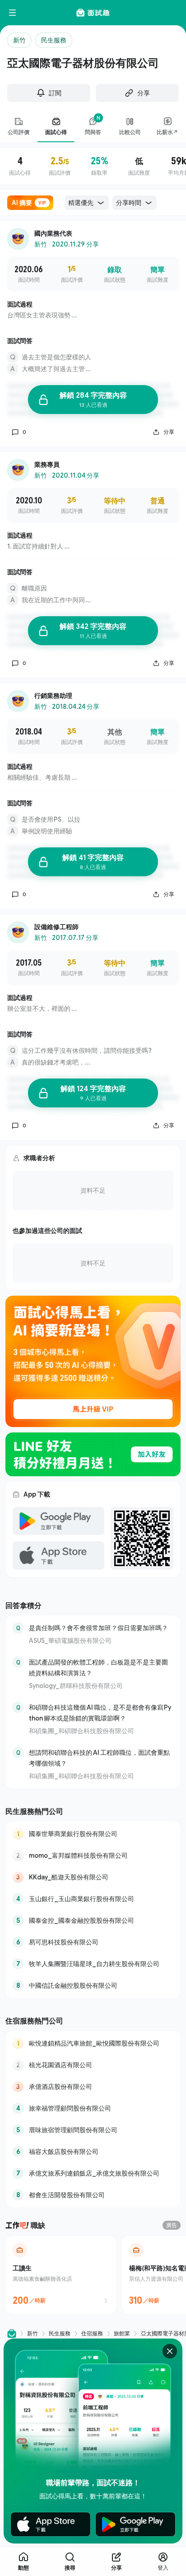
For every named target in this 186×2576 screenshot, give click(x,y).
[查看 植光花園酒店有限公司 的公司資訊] (93, 2065)
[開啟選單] (13, 13)
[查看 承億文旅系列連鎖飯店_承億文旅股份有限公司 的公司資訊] (93, 2173)
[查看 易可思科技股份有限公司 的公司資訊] (93, 1942)
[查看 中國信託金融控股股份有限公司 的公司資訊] (93, 1985)
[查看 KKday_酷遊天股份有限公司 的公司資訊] (93, 1877)
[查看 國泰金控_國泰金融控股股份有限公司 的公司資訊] (93, 1920)
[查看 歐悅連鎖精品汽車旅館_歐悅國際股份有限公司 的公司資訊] (93, 2043)
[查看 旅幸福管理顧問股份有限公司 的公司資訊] (93, 2108)
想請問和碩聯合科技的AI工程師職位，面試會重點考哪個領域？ (99, 1758)
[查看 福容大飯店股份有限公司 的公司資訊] (93, 2152)
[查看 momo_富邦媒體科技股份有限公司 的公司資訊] (93, 1855)
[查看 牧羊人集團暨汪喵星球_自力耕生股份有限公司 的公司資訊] (93, 1964)
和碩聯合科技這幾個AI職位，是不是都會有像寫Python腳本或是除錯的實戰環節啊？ (100, 1713)
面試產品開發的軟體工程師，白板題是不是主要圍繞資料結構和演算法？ (98, 1667)
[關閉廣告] (170, 2351)
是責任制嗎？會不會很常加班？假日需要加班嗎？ (98, 1628)
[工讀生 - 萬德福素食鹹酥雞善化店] (61, 2275)
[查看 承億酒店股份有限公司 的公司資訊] (93, 2087)
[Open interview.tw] (12, 2334)
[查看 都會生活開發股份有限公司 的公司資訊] (93, 2195)
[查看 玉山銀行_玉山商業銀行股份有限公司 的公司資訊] (93, 1899)
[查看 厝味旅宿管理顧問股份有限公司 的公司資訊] (93, 2130)
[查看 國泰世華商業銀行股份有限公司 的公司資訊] (93, 1834)
